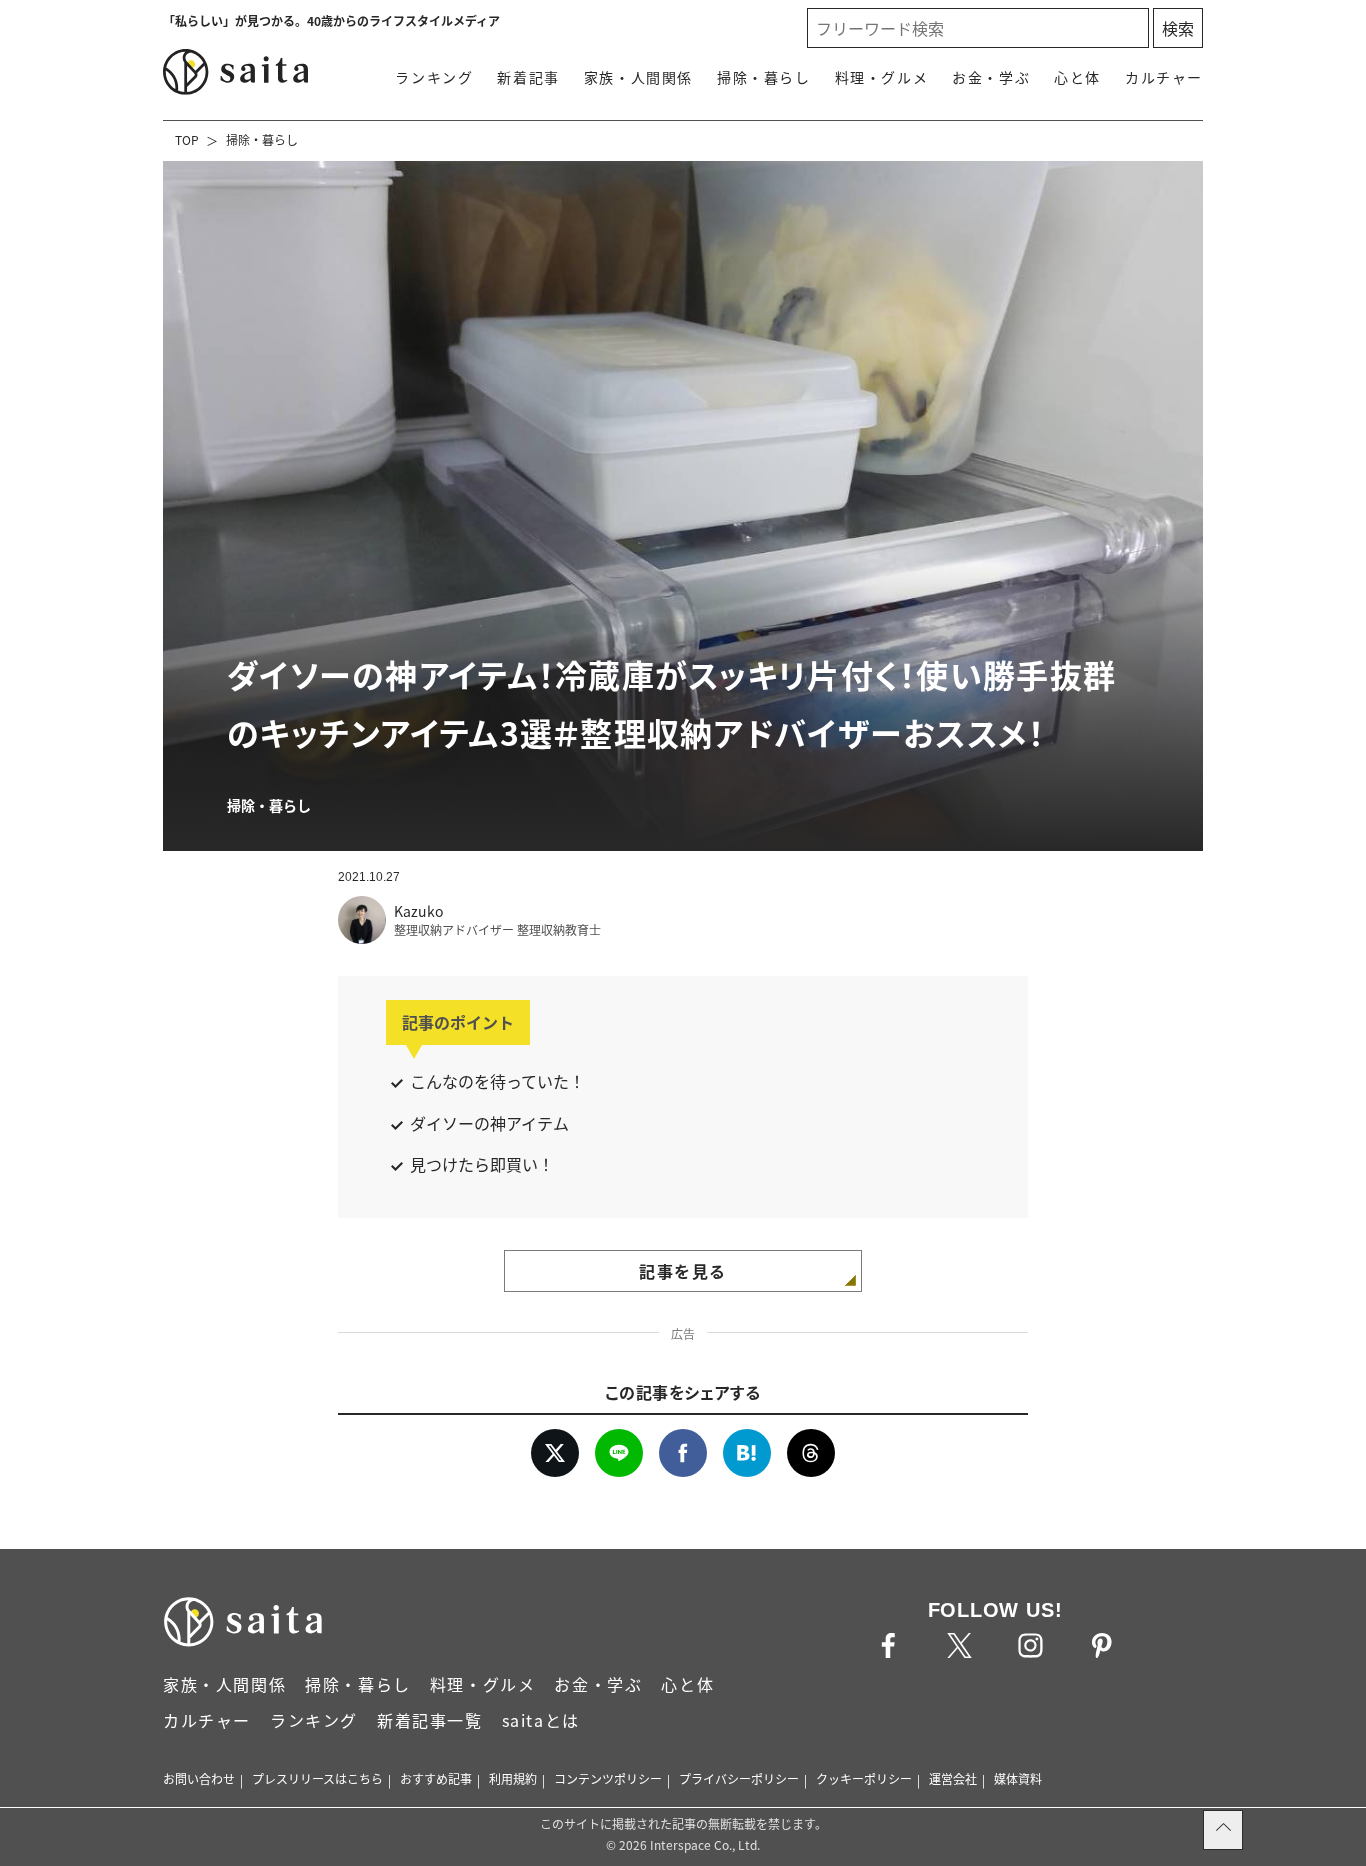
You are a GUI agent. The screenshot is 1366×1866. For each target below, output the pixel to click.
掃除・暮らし (764, 77)
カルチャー (1164, 77)
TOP (187, 139)
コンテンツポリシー (608, 1778)
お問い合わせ (199, 1778)
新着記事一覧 (430, 1720)
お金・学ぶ (991, 77)
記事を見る (683, 1271)
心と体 (1077, 77)
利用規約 (513, 1778)
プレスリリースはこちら (317, 1778)
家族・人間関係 (638, 77)
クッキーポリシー (864, 1778)
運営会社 (953, 1778)
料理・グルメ (882, 77)
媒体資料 (1018, 1778)
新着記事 (528, 77)
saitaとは (541, 1720)
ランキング (434, 77)
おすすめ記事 (436, 1778)
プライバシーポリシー (739, 1778)
